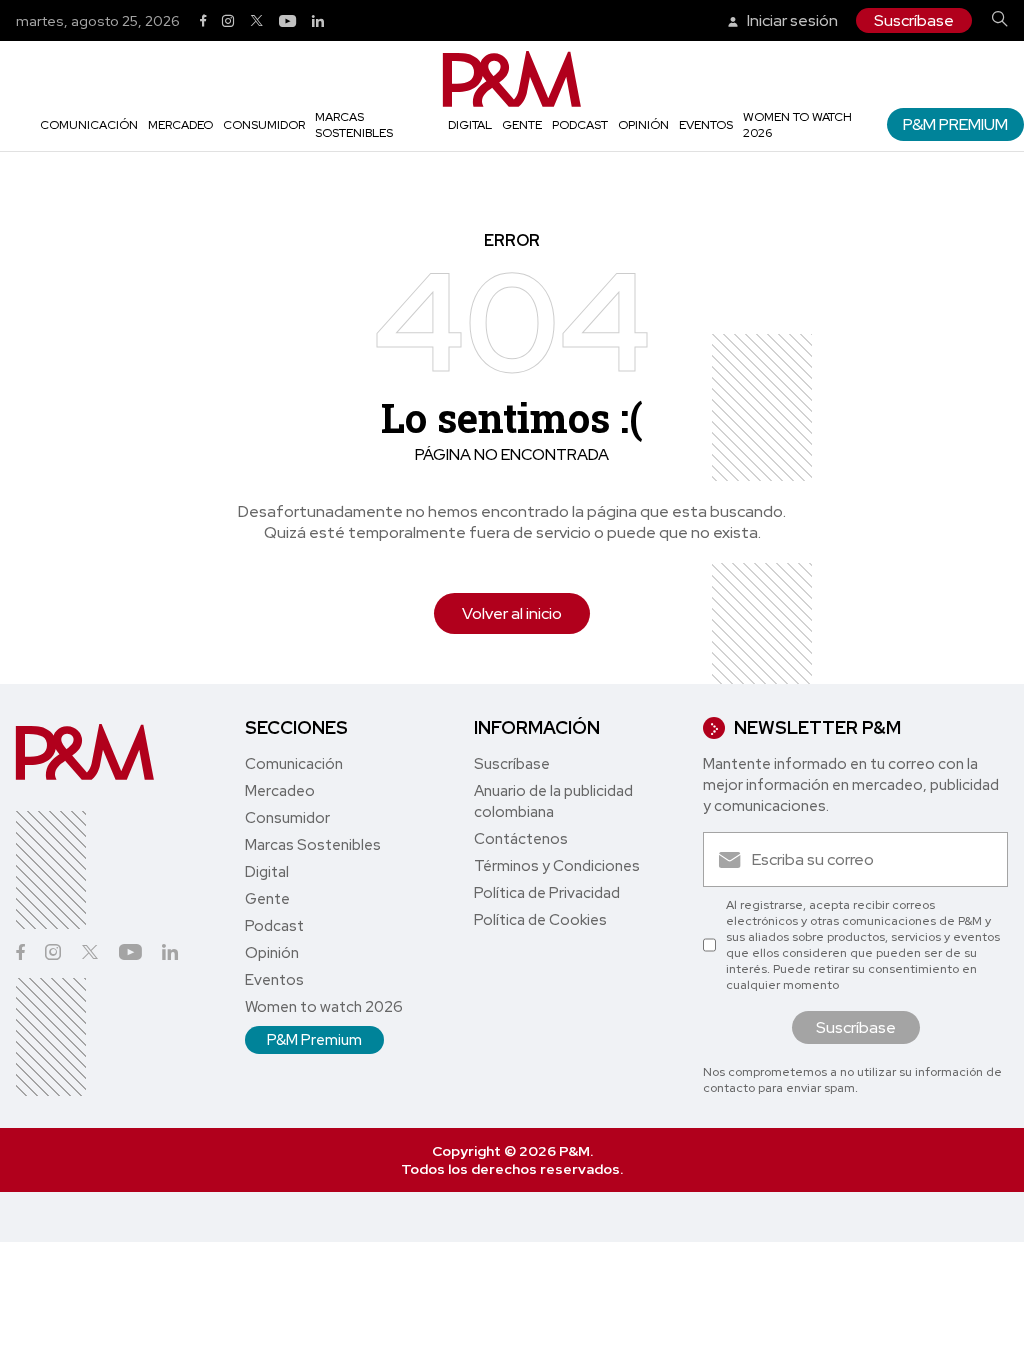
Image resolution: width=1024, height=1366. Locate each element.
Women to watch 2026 (324, 1007)
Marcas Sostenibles (354, 125)
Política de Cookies (540, 920)
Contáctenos (521, 839)
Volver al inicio (512, 613)
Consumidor (264, 125)
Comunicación (89, 125)
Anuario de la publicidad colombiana (553, 801)
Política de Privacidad (547, 893)
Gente (522, 125)
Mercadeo (180, 125)
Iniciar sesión (791, 20)
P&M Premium (955, 124)
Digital (470, 125)
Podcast (580, 125)
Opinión (643, 125)
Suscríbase (914, 20)
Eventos (706, 125)
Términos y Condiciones (557, 866)
